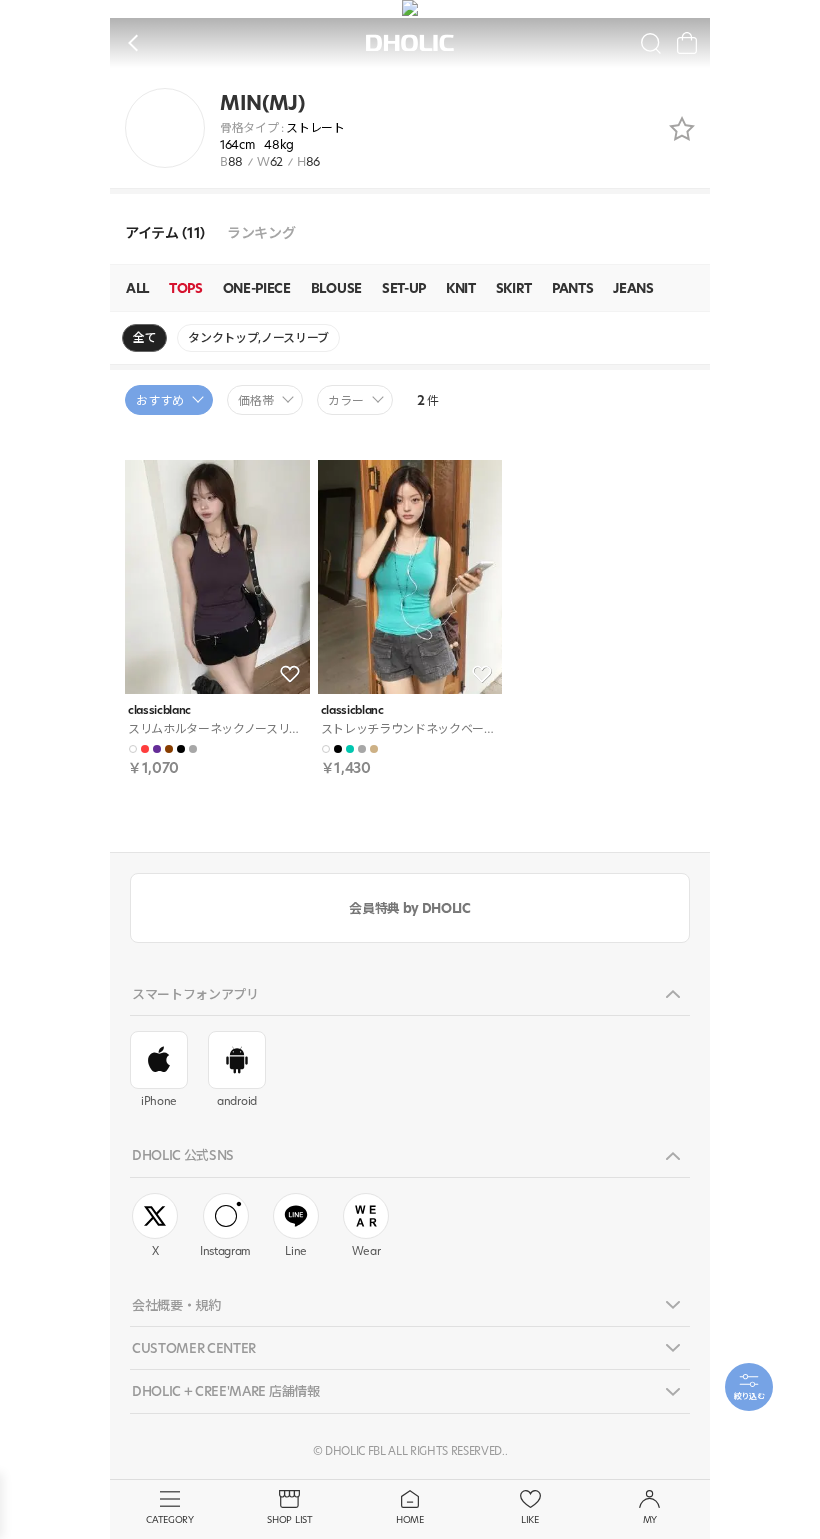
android (237, 1101)
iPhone (159, 1101)
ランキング (261, 233)
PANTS (572, 288)
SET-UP (404, 288)
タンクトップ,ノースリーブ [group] (258, 337)
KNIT (461, 288)
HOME (410, 1519)
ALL (137, 288)
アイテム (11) (165, 233)
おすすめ (160, 400)
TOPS (186, 288)
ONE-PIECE (257, 288)
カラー (346, 400)
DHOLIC (410, 43)
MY (650, 1519)
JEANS (633, 288)
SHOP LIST (289, 1519)
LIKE (530, 1519)
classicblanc (159, 710)
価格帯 (256, 400)
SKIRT (514, 288)
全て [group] (144, 337)
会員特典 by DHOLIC (409, 908)
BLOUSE (336, 288)
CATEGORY (169, 1519)
